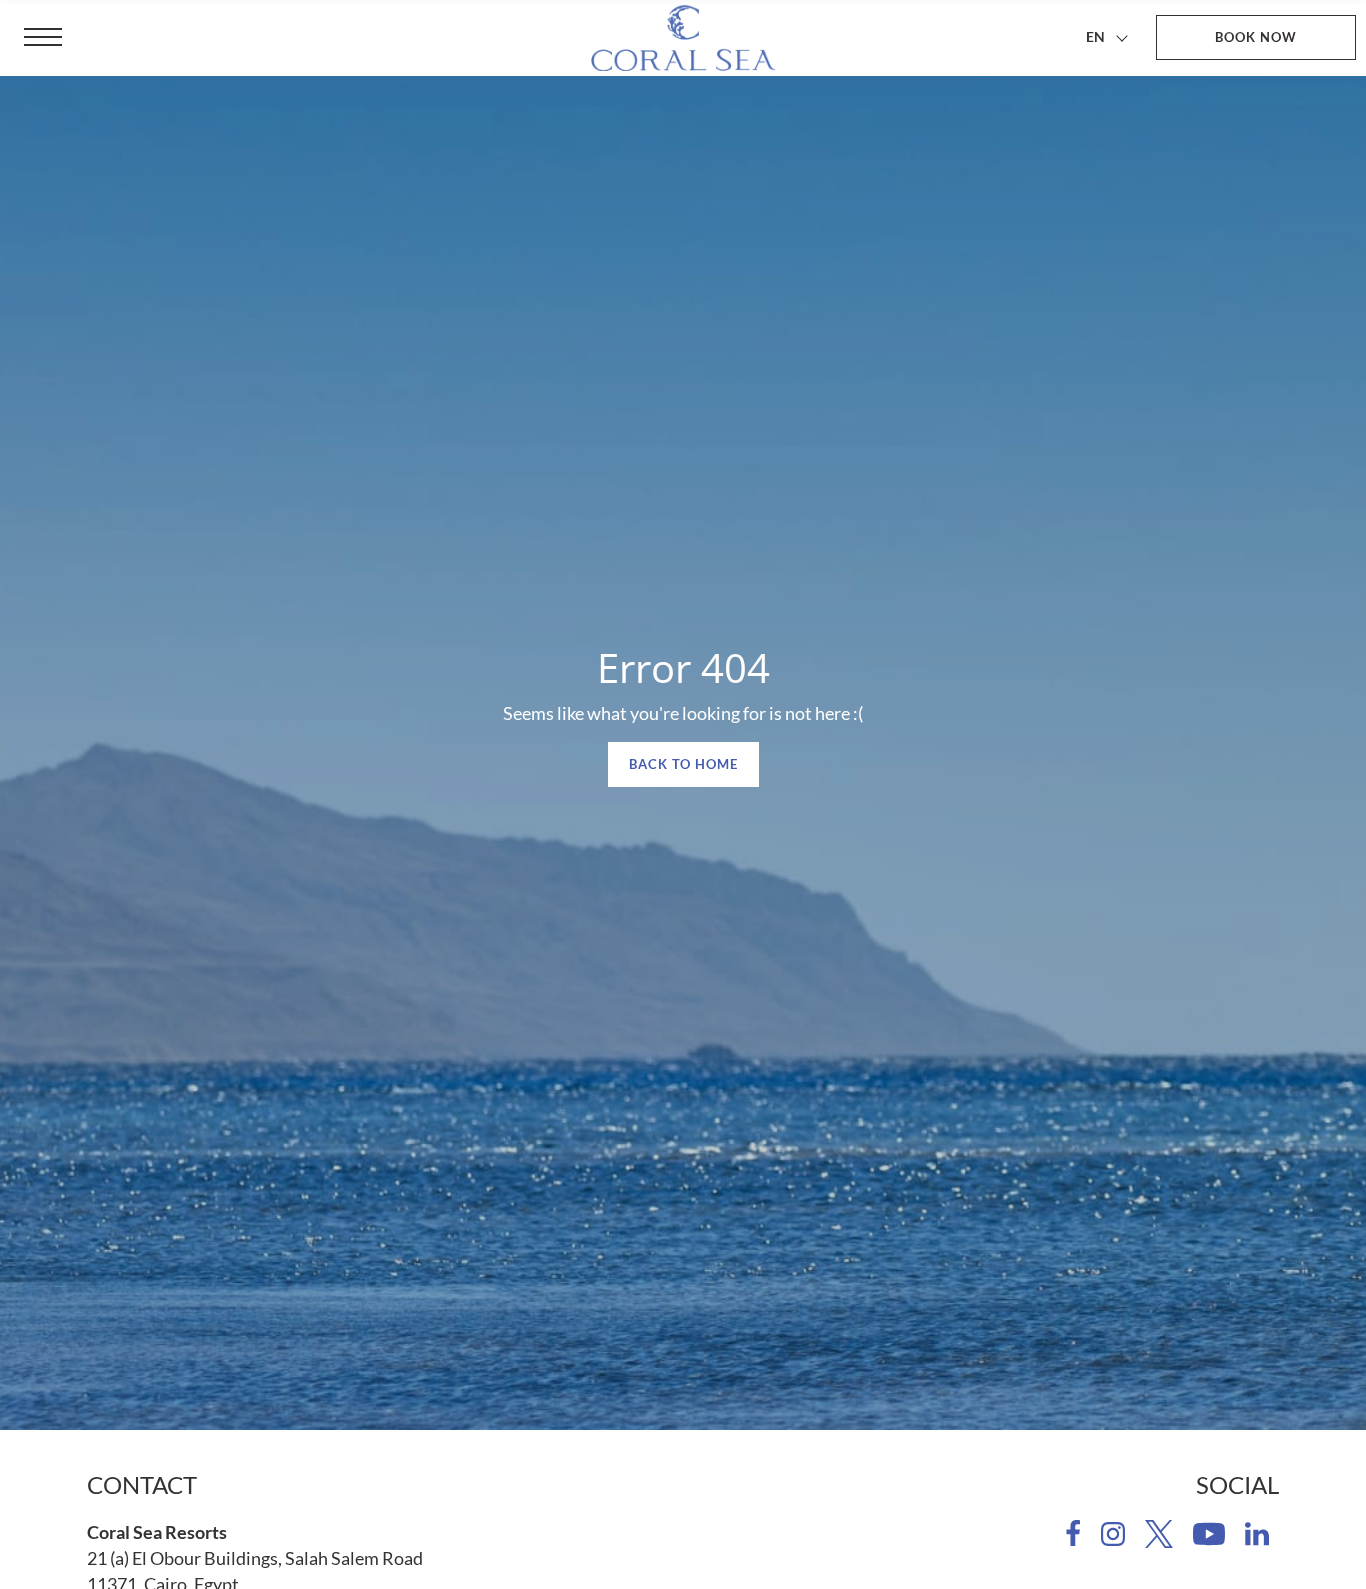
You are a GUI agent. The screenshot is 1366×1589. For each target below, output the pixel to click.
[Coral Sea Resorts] (683, 38)
